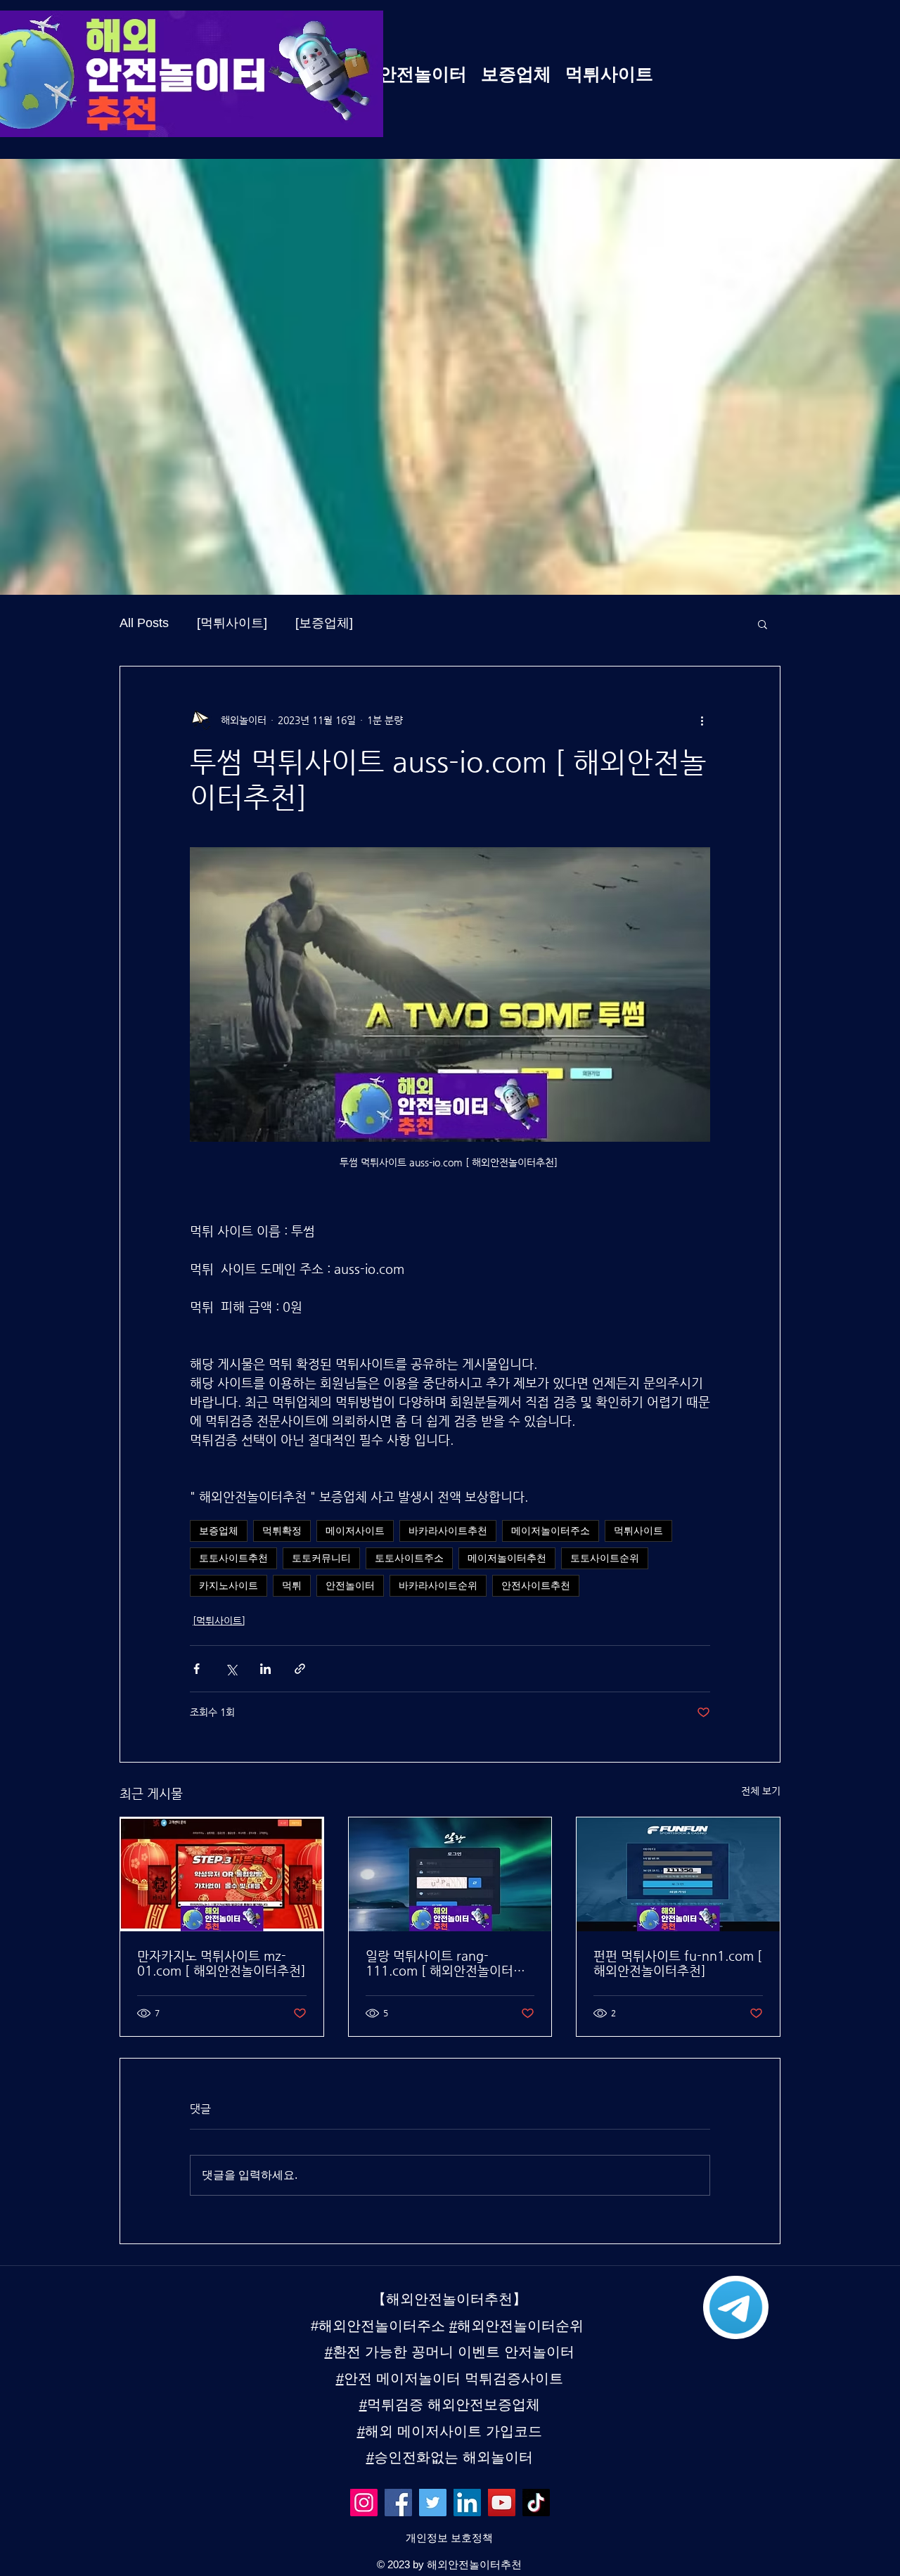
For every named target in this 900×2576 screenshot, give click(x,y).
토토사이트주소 (409, 1558)
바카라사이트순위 (438, 1585)
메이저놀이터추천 (507, 1558)
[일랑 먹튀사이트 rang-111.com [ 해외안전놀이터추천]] (450, 1874)
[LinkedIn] (467, 2503)
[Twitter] (433, 2503)
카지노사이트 (229, 1585)
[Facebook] (398, 2503)
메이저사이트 (355, 1531)
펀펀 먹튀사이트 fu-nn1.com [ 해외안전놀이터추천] (678, 1963)
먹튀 (292, 1585)
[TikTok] (536, 2503)
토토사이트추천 (233, 1558)
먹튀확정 (282, 1531)
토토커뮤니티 (321, 1558)
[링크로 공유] (300, 1669)
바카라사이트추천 (448, 1531)
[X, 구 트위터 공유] (231, 1669)
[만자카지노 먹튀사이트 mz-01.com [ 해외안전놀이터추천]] (222, 1874)
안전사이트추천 (536, 1585)
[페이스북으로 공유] (197, 1669)
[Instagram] (364, 2503)
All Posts (144, 623)
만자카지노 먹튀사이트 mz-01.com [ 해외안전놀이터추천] (221, 1963)
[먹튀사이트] (232, 623)
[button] (763, 624)
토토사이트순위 (605, 1558)
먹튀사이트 (638, 1531)
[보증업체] (324, 623)
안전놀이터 (350, 1585)
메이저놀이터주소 (551, 1531)
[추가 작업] (702, 720)
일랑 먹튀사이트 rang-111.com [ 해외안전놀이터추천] (445, 1963)
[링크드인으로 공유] (265, 1669)
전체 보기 (761, 1791)
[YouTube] (502, 2503)
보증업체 (219, 1531)
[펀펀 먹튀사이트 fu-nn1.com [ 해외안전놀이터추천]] (678, 1874)
